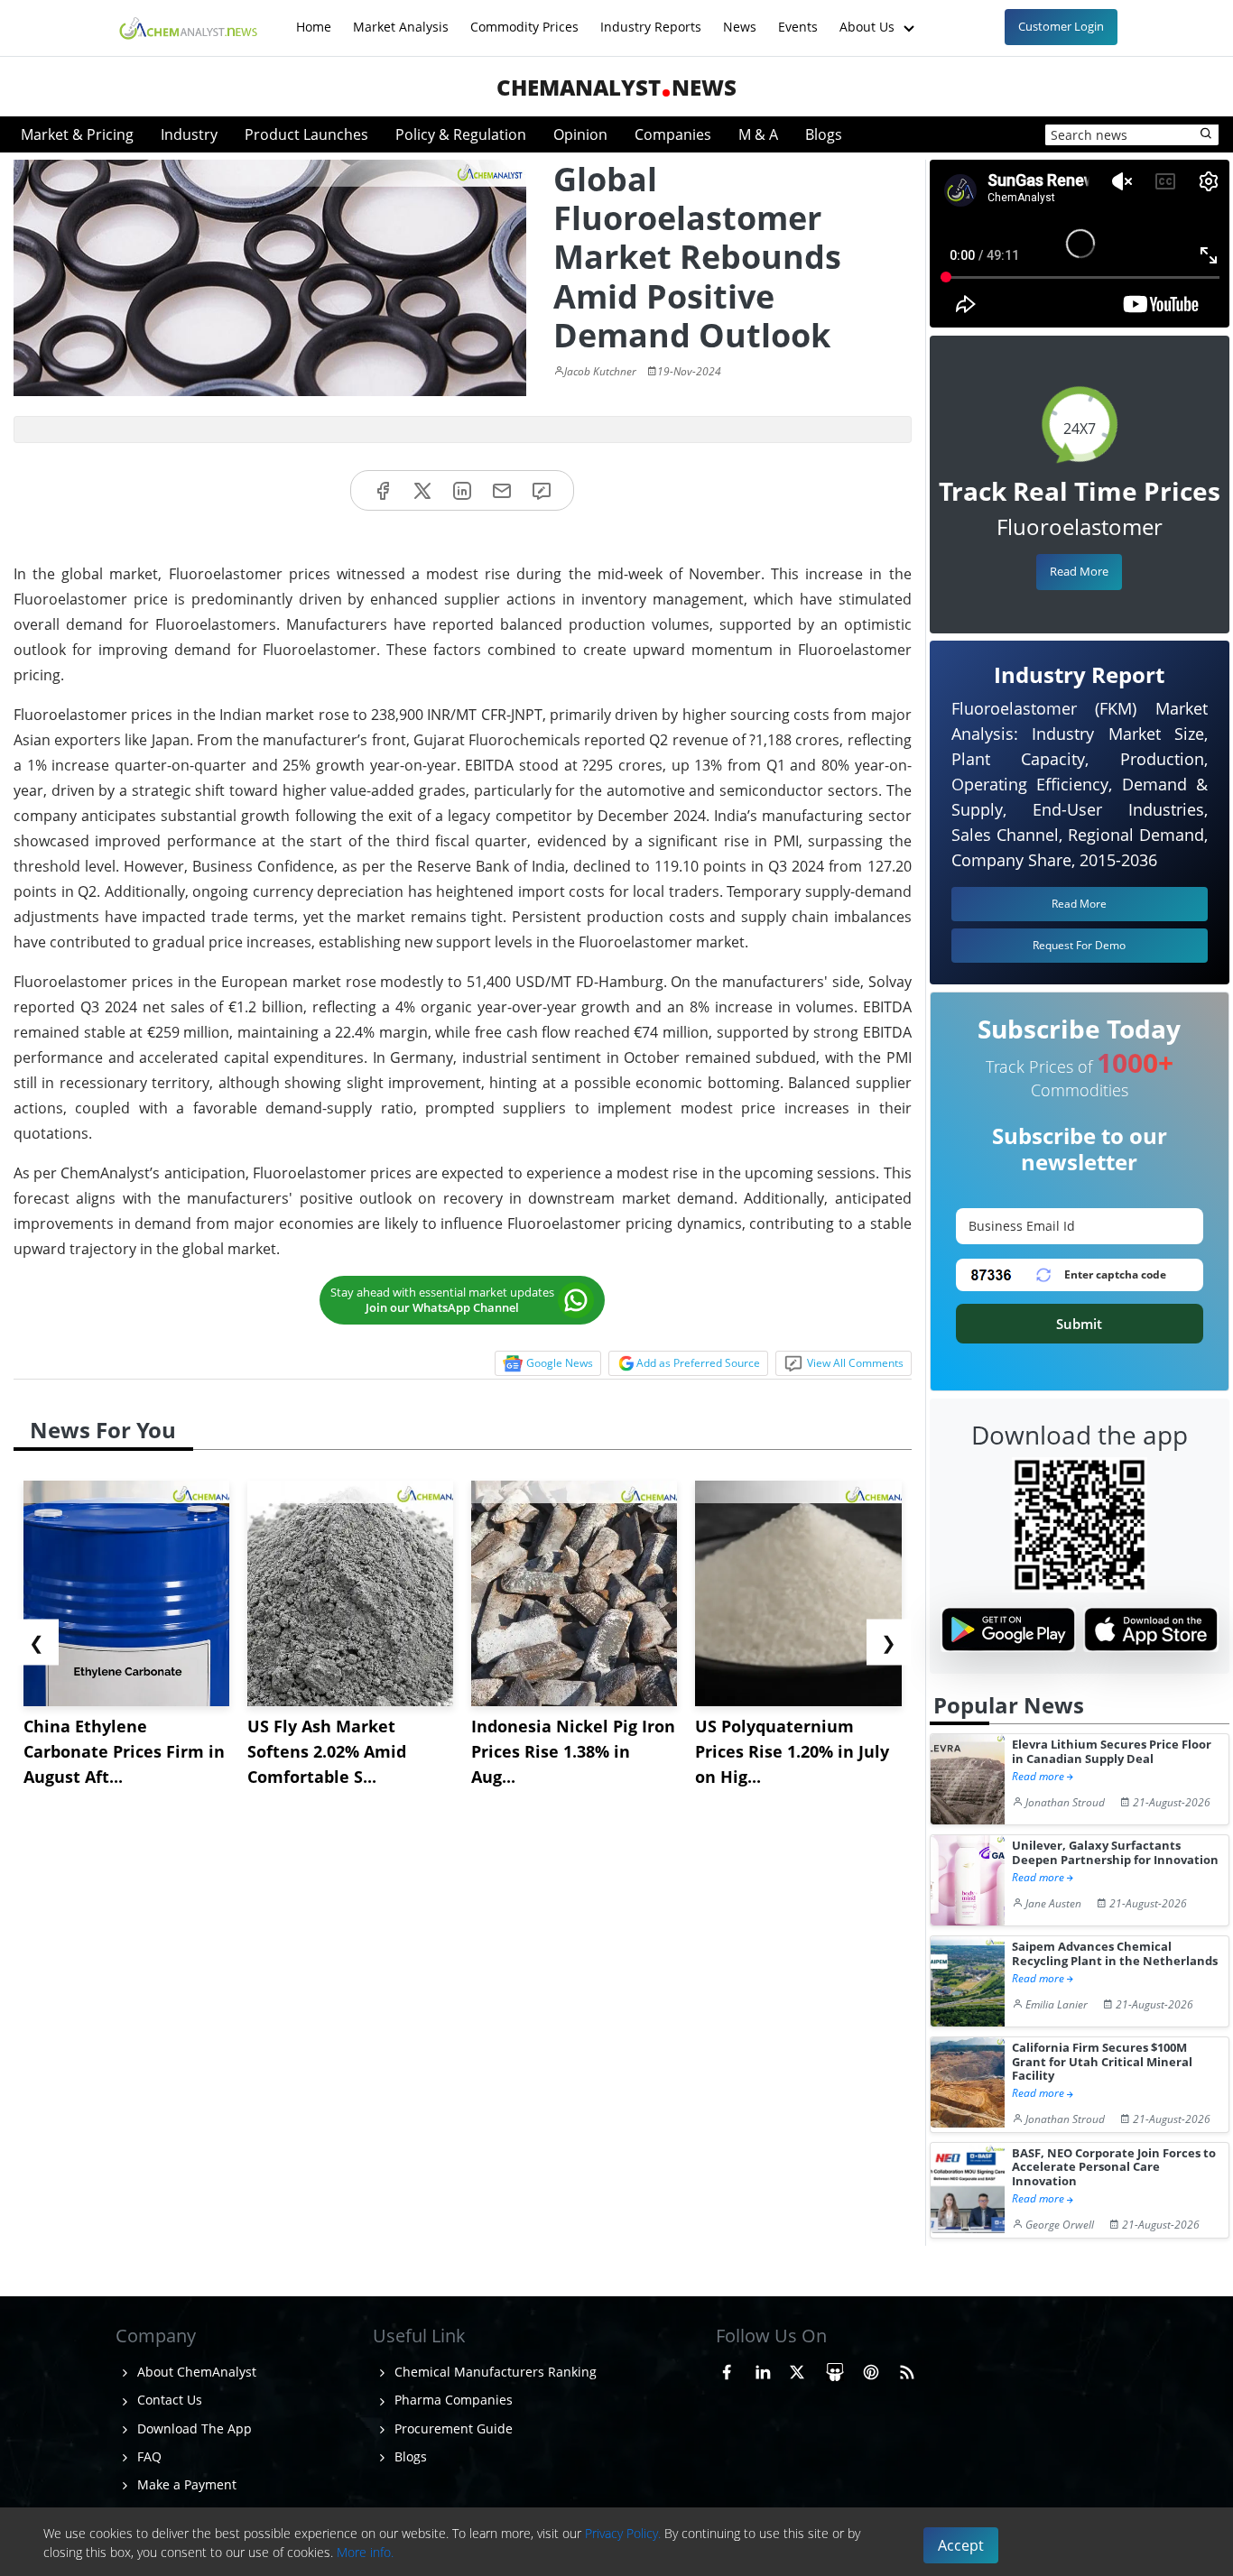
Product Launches (306, 134)
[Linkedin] (462, 490)
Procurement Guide (452, 2428)
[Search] (1207, 134)
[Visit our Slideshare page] (835, 2369)
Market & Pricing (77, 134)
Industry (189, 134)
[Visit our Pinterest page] (871, 2369)
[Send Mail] (502, 490)
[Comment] (542, 490)
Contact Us (168, 2400)
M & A (758, 134)
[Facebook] (383, 490)
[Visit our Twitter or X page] (797, 2369)
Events (798, 18)
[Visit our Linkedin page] (763, 2369)
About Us (869, 18)
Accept (961, 2545)
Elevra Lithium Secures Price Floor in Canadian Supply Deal (1112, 1752)
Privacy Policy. (623, 2533)
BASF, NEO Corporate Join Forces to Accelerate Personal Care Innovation (1114, 2167)
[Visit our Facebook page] (727, 2369)
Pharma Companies (452, 2400)
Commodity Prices (524, 18)
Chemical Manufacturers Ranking (494, 2372)
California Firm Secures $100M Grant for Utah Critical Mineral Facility (1102, 2062)
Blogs (824, 134)
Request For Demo (1079, 945)
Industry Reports (651, 18)
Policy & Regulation (461, 134)
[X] (422, 490)
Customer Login (1061, 26)
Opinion (580, 134)
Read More (1079, 571)
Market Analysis (401, 18)
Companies (673, 134)
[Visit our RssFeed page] (907, 2369)
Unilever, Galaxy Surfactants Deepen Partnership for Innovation (1115, 1853)
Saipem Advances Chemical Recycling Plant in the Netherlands (1115, 1954)
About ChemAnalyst (195, 2372)
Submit (1079, 1324)
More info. (365, 2552)
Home (314, 18)
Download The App (193, 2428)
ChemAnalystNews (616, 87)
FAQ (148, 2456)
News (740, 18)
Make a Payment (185, 2484)
